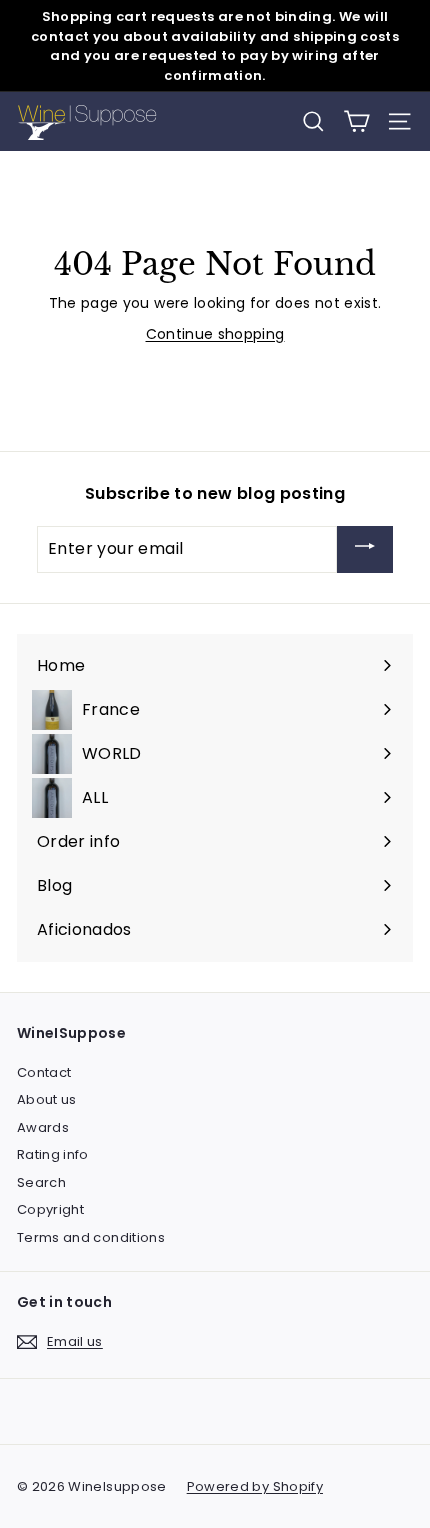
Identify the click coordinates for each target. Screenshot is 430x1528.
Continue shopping (215, 334)
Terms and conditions (91, 1237)
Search (41, 1182)
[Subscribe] (365, 549)
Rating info (53, 1154)
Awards (43, 1127)
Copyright (50, 1209)
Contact (44, 1072)
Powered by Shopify (255, 1486)
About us (47, 1099)
